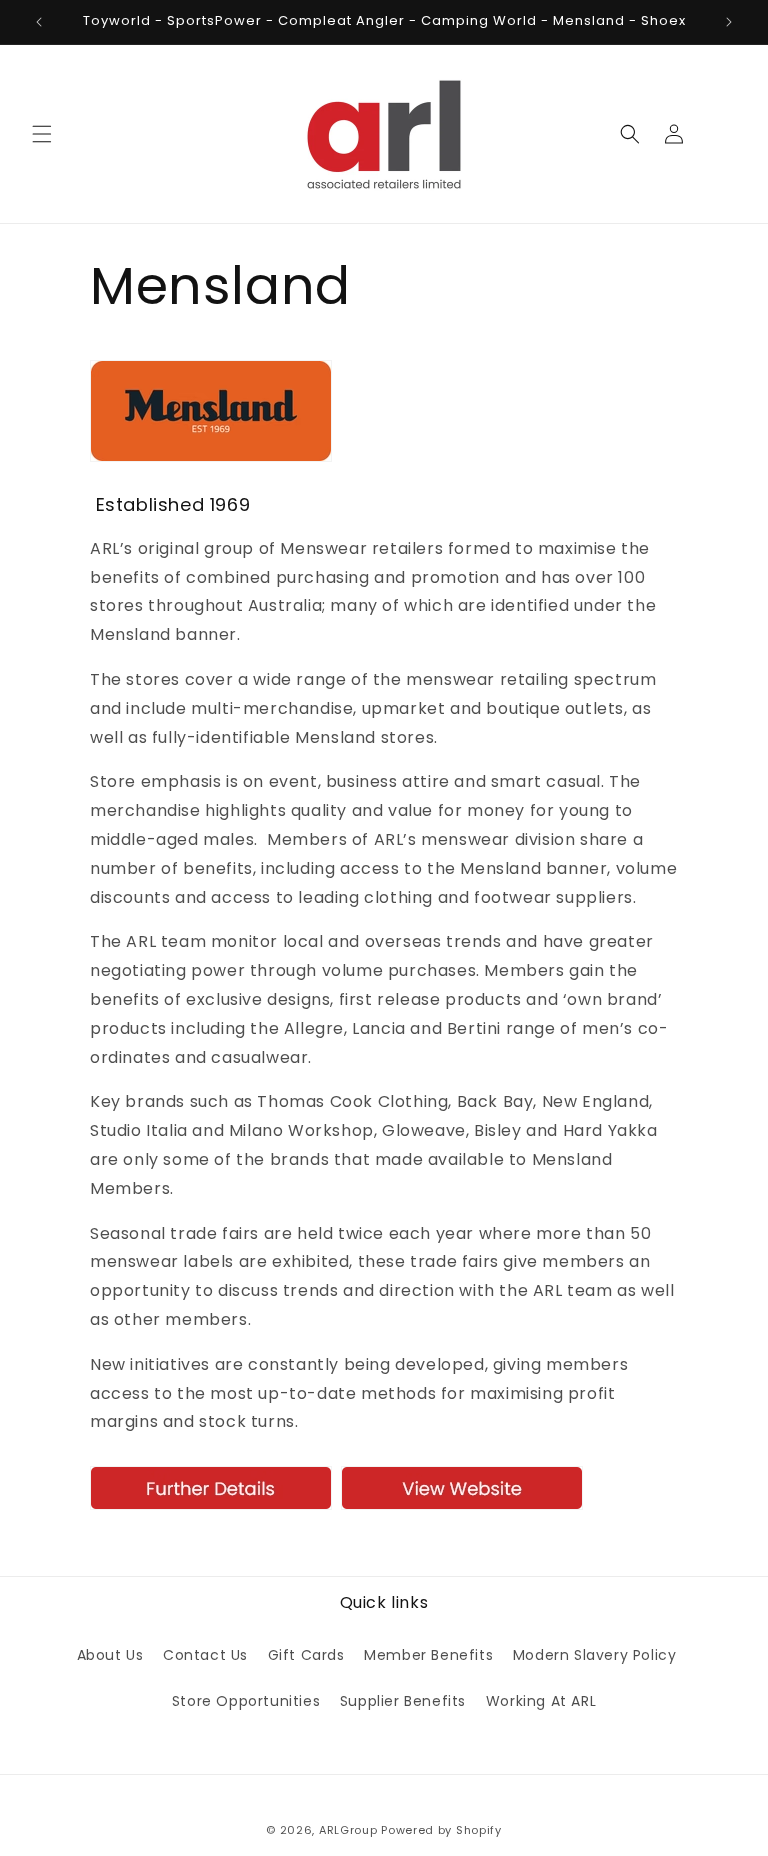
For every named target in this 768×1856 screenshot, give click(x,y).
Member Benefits (428, 1655)
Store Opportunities (246, 1701)
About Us (110, 1655)
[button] (42, 134)
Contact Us (205, 1655)
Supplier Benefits (403, 1701)
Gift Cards (306, 1655)
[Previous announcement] (39, 22)
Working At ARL (541, 1701)
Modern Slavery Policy (595, 1655)
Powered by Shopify (441, 1830)
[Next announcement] (729, 22)
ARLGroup (348, 1830)
